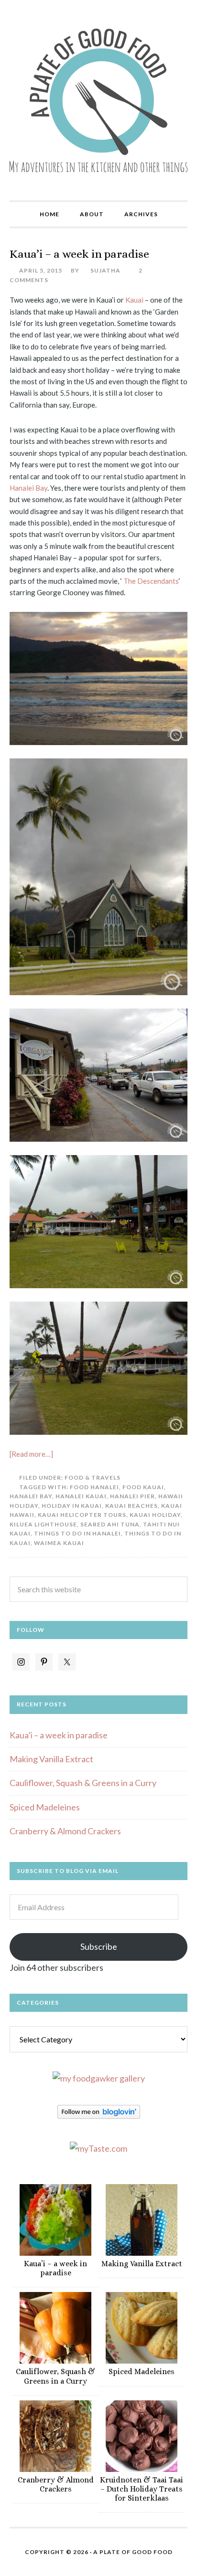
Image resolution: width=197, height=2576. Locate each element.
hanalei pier (132, 1496)
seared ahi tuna (110, 1524)
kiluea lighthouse (43, 1524)
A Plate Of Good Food (133, 2552)
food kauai (143, 1487)
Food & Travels (93, 1477)
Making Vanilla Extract (51, 1759)
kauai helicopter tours (82, 1515)
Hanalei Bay (28, 488)
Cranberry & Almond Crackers (65, 1831)
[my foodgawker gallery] (99, 2078)
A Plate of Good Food (98, 100)
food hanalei (94, 1487)
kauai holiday (155, 1515)
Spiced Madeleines (45, 1807)
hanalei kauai (81, 1496)
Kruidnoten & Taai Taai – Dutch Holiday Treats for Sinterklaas (142, 2489)
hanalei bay (31, 1496)
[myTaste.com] (98, 2148)
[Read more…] (31, 1454)
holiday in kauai (72, 1506)
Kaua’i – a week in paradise (79, 254)
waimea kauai (59, 1543)
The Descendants (151, 581)
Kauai (135, 300)
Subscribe (99, 1946)
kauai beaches (131, 1506)
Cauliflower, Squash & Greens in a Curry (83, 1783)
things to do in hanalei (77, 1533)
